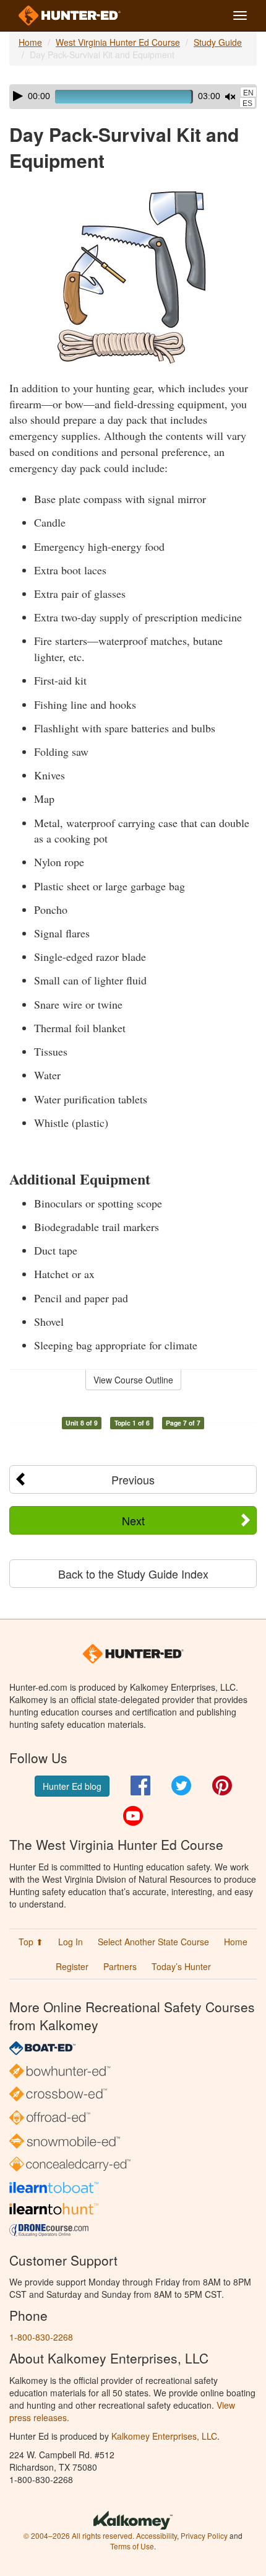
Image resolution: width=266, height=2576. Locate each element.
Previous (133, 1479)
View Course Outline (133, 1380)
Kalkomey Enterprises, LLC (164, 2436)
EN (248, 93)
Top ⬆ (31, 1942)
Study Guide (218, 42)
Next (133, 1520)
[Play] (18, 96)
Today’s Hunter (181, 1966)
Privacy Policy (204, 2535)
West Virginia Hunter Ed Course (118, 42)
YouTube (133, 1816)
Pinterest (222, 1785)
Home (30, 42)
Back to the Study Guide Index (133, 1574)
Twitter (181, 1785)
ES (247, 103)
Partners (120, 1966)
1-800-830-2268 (41, 2337)
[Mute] (230, 97)
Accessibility (157, 2535)
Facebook (140, 1785)
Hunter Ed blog (72, 1786)
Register (72, 1966)
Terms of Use (132, 2546)
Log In (71, 1942)
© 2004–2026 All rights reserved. (79, 2535)
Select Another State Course (153, 1942)
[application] (133, 97)
